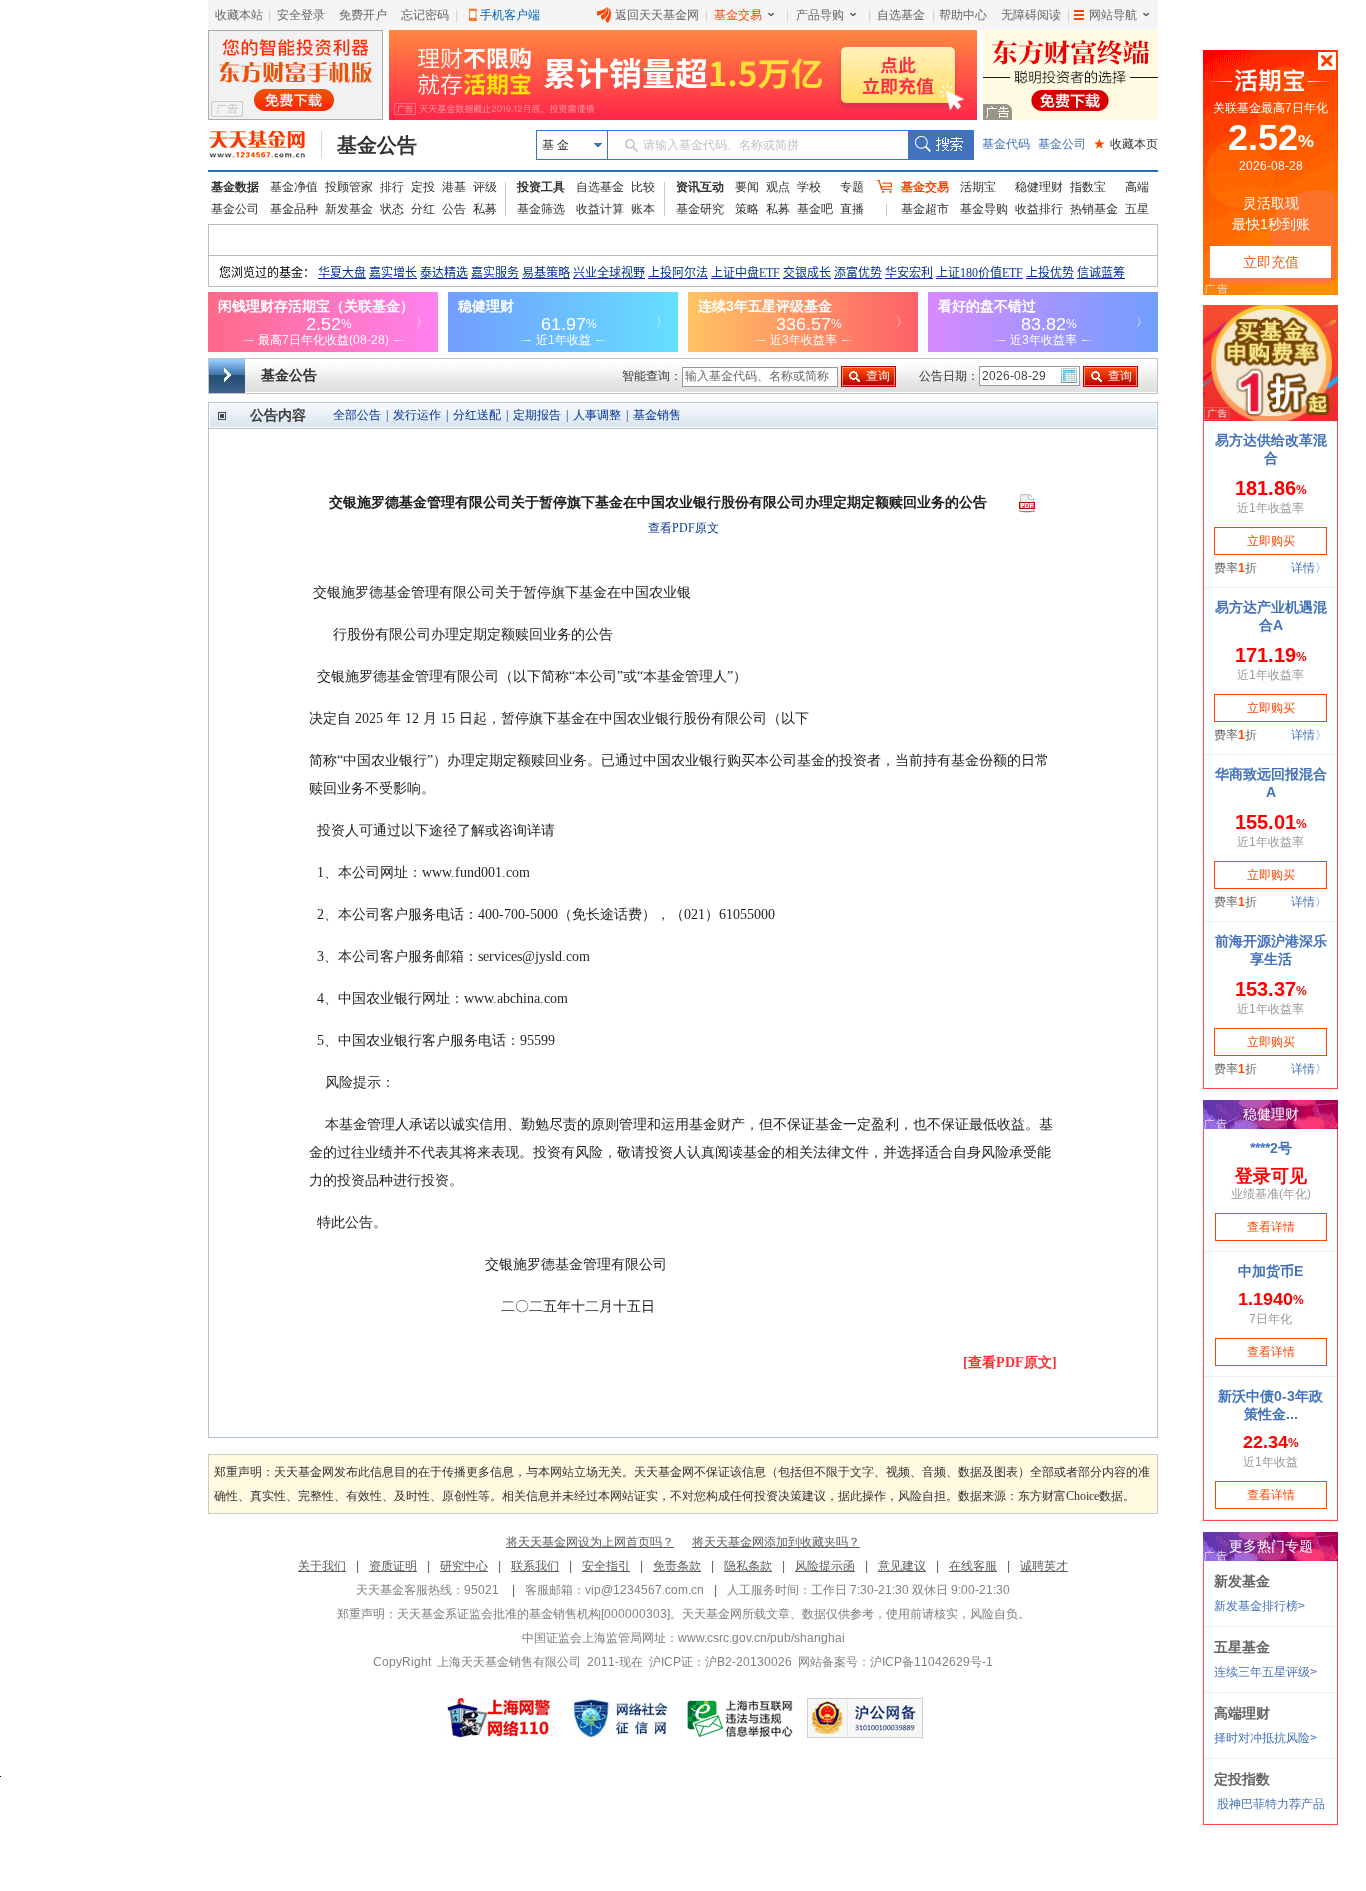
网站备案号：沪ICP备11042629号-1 (895, 1662)
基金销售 (657, 415)
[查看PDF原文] (1010, 1362)
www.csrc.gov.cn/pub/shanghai (761, 1638)
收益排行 (1039, 209)
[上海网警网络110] (499, 1718)
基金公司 (1062, 144)
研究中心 (464, 1566)
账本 (643, 209)
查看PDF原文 (683, 528)
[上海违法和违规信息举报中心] (741, 1718)
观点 (778, 187)
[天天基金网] (265, 145)
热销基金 (1094, 209)
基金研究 (700, 209)
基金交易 (738, 15)
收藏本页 (1126, 144)
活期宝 (978, 187)
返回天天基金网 (657, 15)
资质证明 (393, 1566)
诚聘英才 (1044, 1566)
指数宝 (1088, 187)
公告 (454, 209)
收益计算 (600, 209)
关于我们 (322, 1566)
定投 (423, 187)
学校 (809, 187)
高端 (1137, 187)
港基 (454, 187)
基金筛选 (541, 209)
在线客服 (973, 1566)
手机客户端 (510, 15)
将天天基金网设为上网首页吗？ (590, 1542)
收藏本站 (239, 15)
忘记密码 (425, 15)
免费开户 (363, 15)
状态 (392, 209)
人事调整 (597, 415)
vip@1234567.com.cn (644, 1590)
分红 (423, 209)
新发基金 (349, 209)
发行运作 (417, 415)
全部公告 (357, 415)
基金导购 (984, 209)
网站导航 (1113, 15)
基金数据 (235, 187)
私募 (485, 209)
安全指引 (606, 1566)
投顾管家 (349, 187)
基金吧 (815, 209)
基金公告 (377, 145)
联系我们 (535, 1566)
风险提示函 (825, 1566)
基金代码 (1006, 144)
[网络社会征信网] (620, 1718)
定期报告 (537, 415)
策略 (747, 209)
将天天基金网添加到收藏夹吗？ (776, 1542)
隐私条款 (748, 1566)
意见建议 (902, 1566)
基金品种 (294, 209)
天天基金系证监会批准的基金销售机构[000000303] (533, 1614)
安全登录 (301, 15)
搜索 (940, 145)
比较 (643, 187)
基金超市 (925, 209)
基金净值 (294, 187)
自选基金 (901, 15)
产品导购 (820, 15)
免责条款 (677, 1566)
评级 (485, 187)
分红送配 (477, 415)
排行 (392, 187)
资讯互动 (700, 187)
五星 (1137, 209)
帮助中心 (963, 15)
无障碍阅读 (1031, 15)
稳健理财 (1039, 187)
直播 (852, 209)
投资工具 (541, 187)
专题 (852, 187)
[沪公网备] (865, 1718)
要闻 (747, 187)
